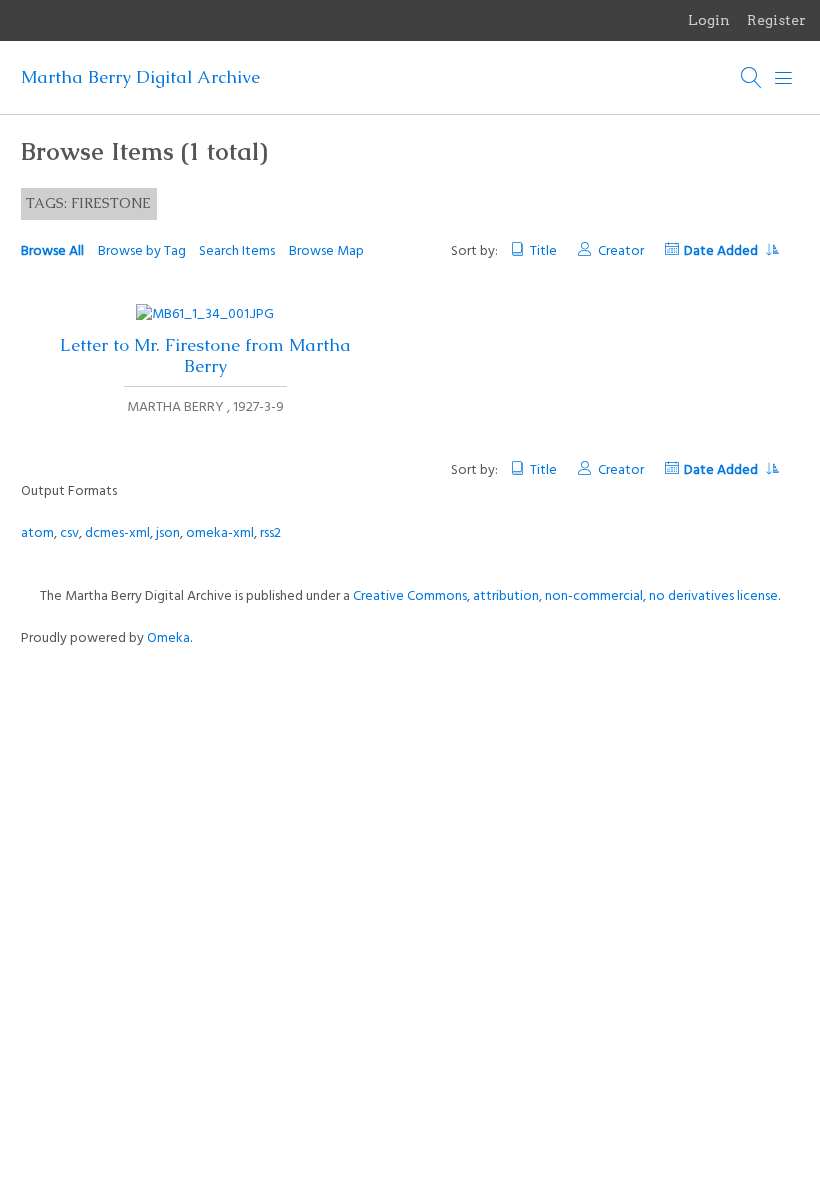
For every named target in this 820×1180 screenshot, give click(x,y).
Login (709, 20)
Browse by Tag (142, 251)
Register (776, 20)
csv (69, 533)
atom (37, 533)
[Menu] (784, 78)
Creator (620, 251)
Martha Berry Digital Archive (140, 77)
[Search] (752, 78)
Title (543, 251)
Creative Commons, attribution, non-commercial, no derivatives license (565, 596)
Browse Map (326, 251)
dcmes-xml (117, 533)
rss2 (270, 533)
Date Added (722, 251)
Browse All (52, 251)
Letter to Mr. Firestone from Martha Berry (205, 355)
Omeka (168, 638)
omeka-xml (220, 533)
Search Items (237, 251)
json (168, 533)
